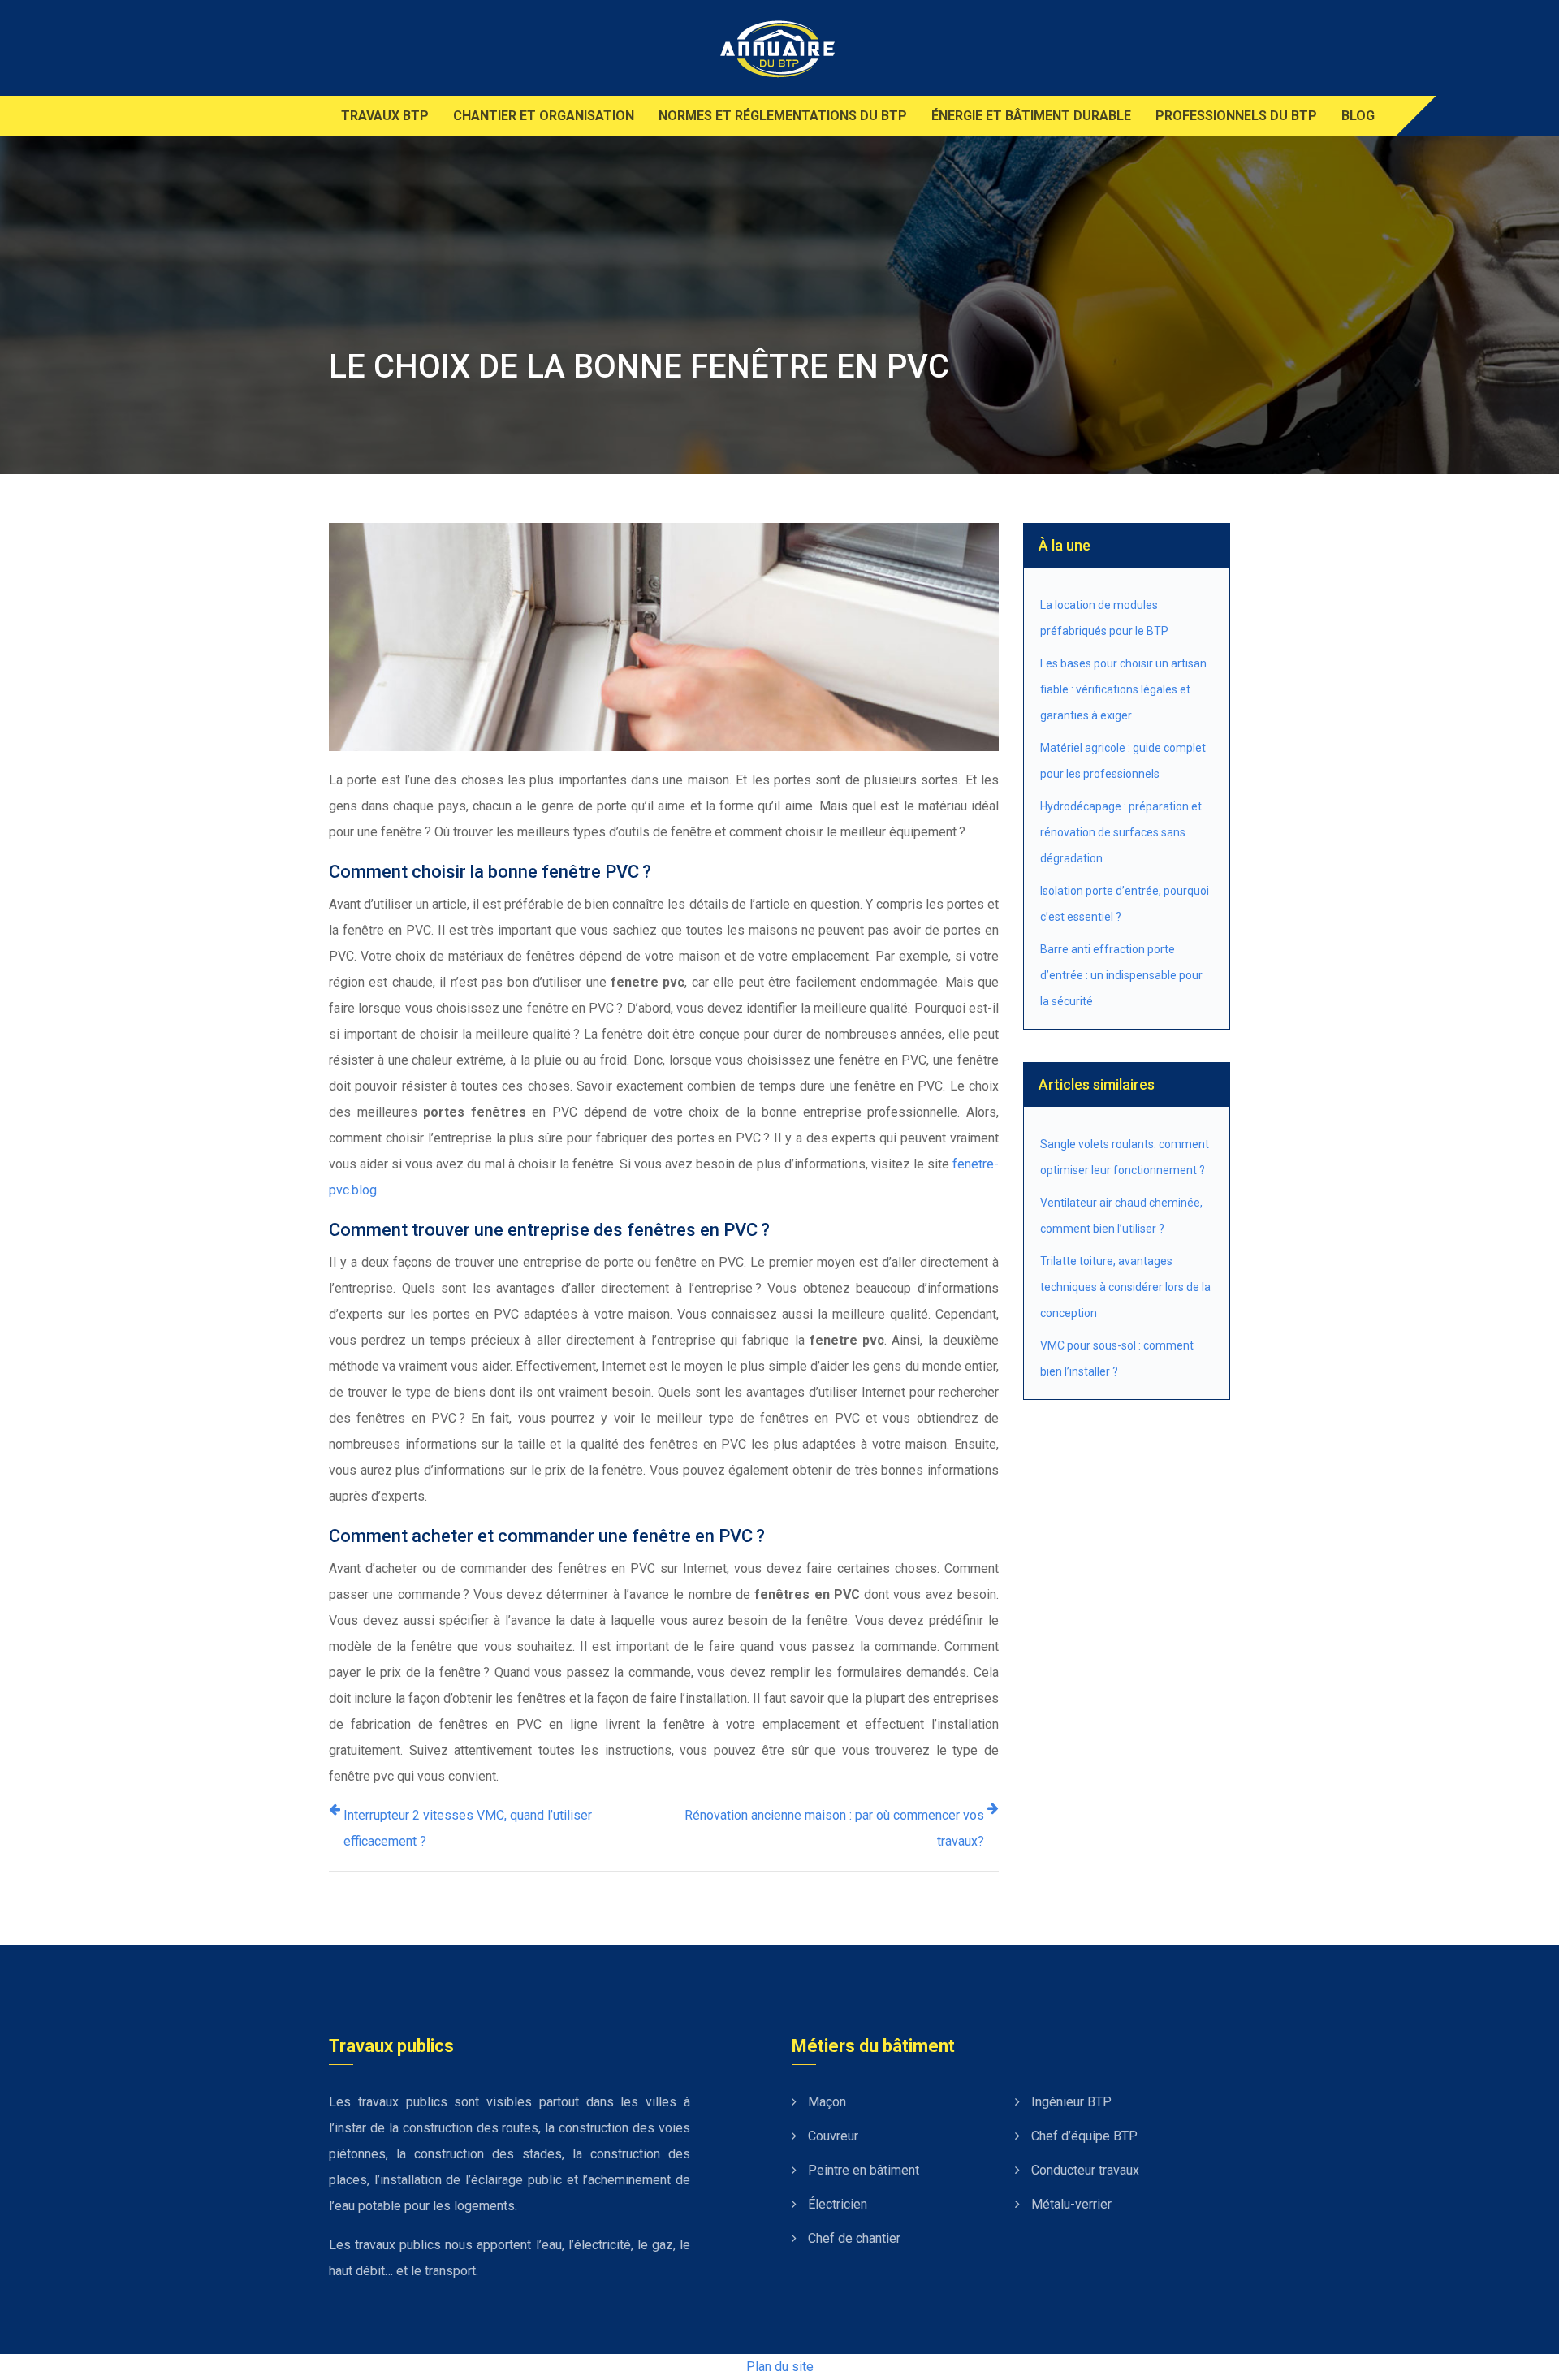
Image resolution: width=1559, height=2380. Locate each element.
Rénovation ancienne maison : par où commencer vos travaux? (834, 1828)
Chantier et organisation (544, 116)
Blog (1358, 116)
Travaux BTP (385, 116)
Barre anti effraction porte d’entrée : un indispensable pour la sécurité (1121, 975)
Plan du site (780, 2367)
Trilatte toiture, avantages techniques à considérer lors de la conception (1125, 1287)
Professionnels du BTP (1236, 116)
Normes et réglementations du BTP (783, 116)
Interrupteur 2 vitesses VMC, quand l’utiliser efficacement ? (468, 1828)
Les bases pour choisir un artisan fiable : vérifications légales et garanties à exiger (1123, 689)
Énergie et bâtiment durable (1031, 116)
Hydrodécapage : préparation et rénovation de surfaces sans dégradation (1121, 832)
